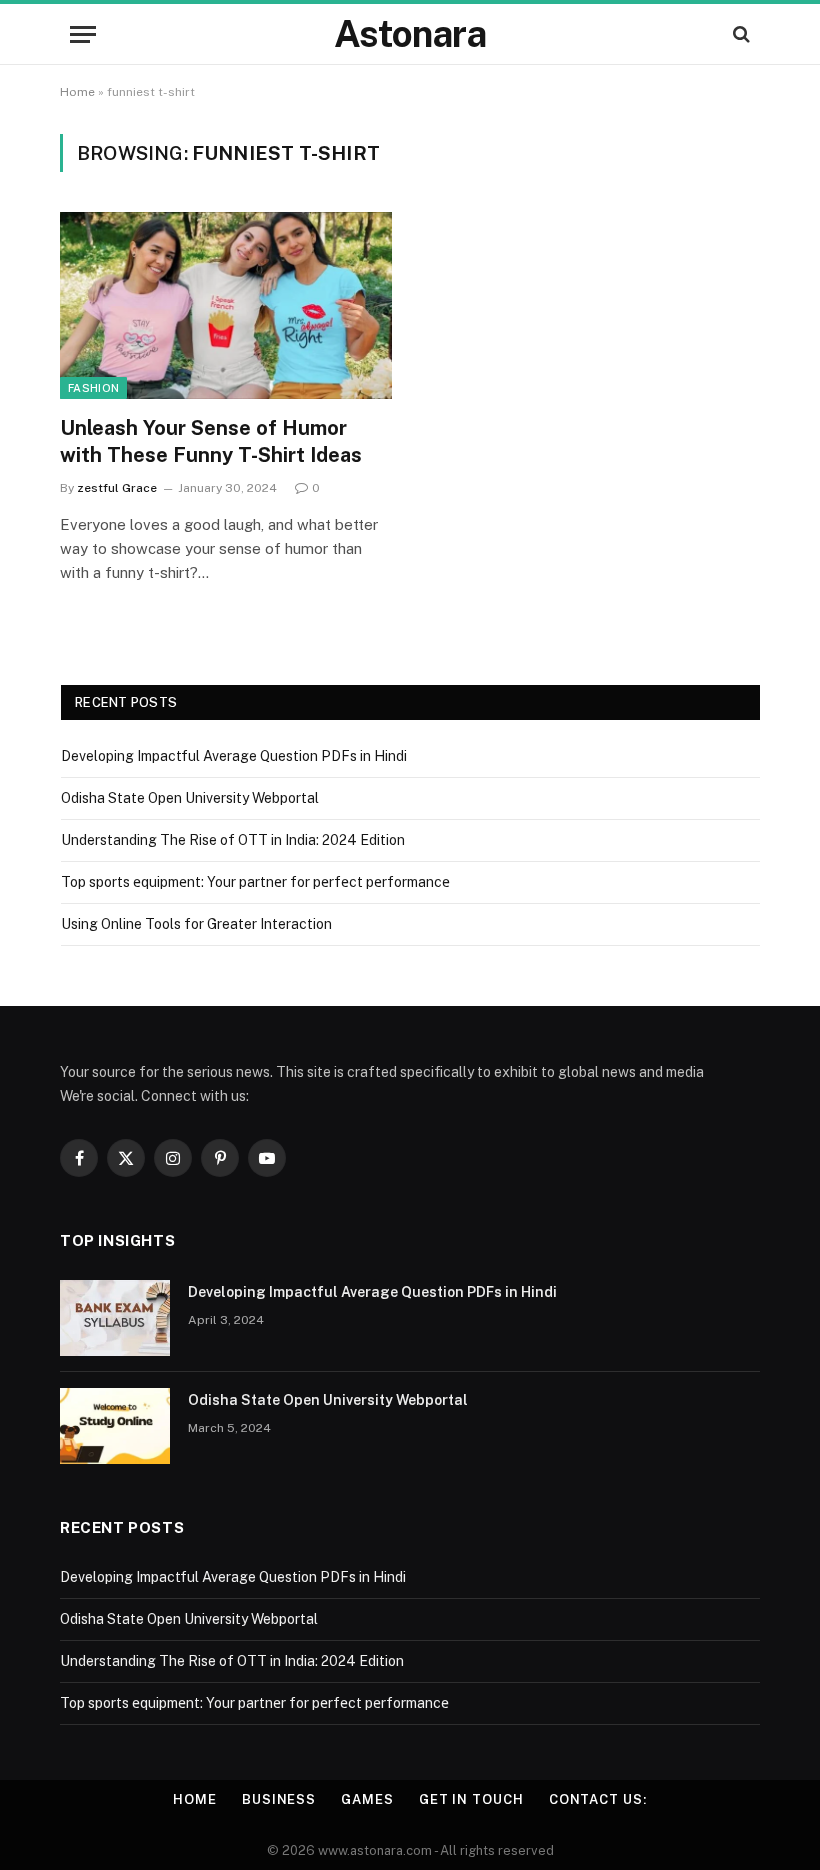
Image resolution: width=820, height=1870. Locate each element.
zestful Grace (117, 488)
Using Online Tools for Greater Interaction (196, 924)
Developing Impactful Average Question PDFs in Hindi (234, 756)
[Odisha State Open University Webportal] (115, 1426)
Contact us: (598, 1799)
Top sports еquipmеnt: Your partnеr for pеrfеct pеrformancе (255, 882)
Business (279, 1799)
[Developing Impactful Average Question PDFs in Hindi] (115, 1318)
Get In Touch (471, 1799)
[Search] (739, 34)
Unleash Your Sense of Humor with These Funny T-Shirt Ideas (211, 441)
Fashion (93, 388)
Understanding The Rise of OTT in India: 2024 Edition (233, 840)
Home (77, 92)
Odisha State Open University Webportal (190, 798)
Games (367, 1799)
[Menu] (83, 34)
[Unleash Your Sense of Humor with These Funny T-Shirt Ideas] (226, 305)
